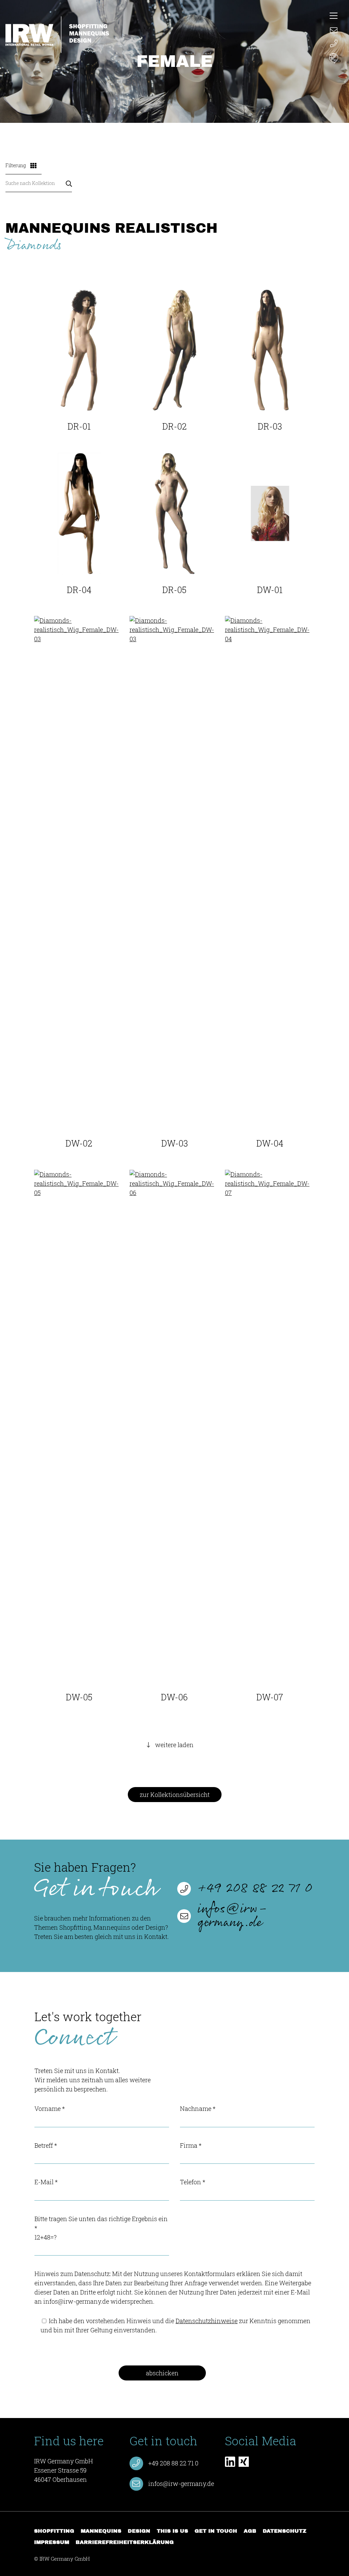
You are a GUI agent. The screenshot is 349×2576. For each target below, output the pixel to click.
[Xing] (244, 2462)
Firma (191, 2145)
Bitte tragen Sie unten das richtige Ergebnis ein (101, 2228)
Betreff (46, 2145)
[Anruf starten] (334, 44)
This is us (172, 2531)
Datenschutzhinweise (207, 2321)
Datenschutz (285, 2531)
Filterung (16, 165)
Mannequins (101, 2531)
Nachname (198, 2109)
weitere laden (174, 1745)
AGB (250, 2531)
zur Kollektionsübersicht (175, 1795)
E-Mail (46, 2182)
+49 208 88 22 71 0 (255, 1889)
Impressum (52, 2542)
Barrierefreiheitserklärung (125, 2542)
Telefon (193, 2182)
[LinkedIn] (230, 2462)
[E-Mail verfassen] (334, 29)
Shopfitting (54, 2531)
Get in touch (216, 2531)
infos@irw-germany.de (233, 1916)
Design (139, 2531)
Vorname (50, 2109)
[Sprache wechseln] (334, 59)
